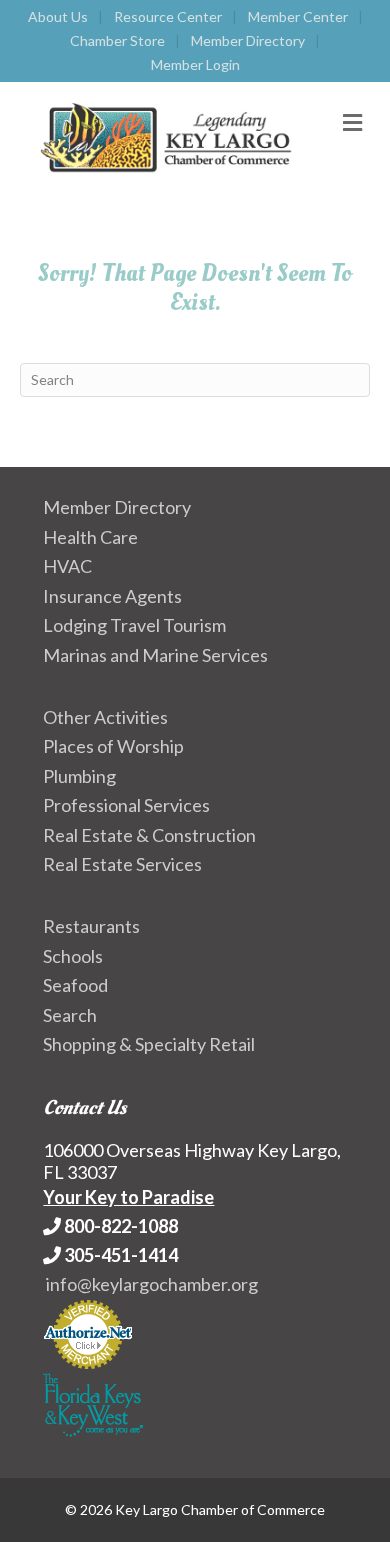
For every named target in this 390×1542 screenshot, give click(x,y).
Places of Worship (113, 746)
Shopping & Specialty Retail (149, 1044)
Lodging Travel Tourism (134, 625)
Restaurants (91, 926)
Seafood (75, 985)
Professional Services (126, 805)
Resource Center (168, 16)
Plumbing (79, 776)
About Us (58, 16)
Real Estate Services (122, 864)
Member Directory (248, 40)
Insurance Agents (112, 596)
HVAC (67, 566)
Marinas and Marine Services (155, 655)
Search (70, 1015)
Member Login (195, 64)
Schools (73, 956)
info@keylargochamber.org (152, 1284)
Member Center (298, 16)
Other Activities (105, 717)
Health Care (90, 537)
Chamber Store (117, 40)
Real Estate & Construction (149, 835)
